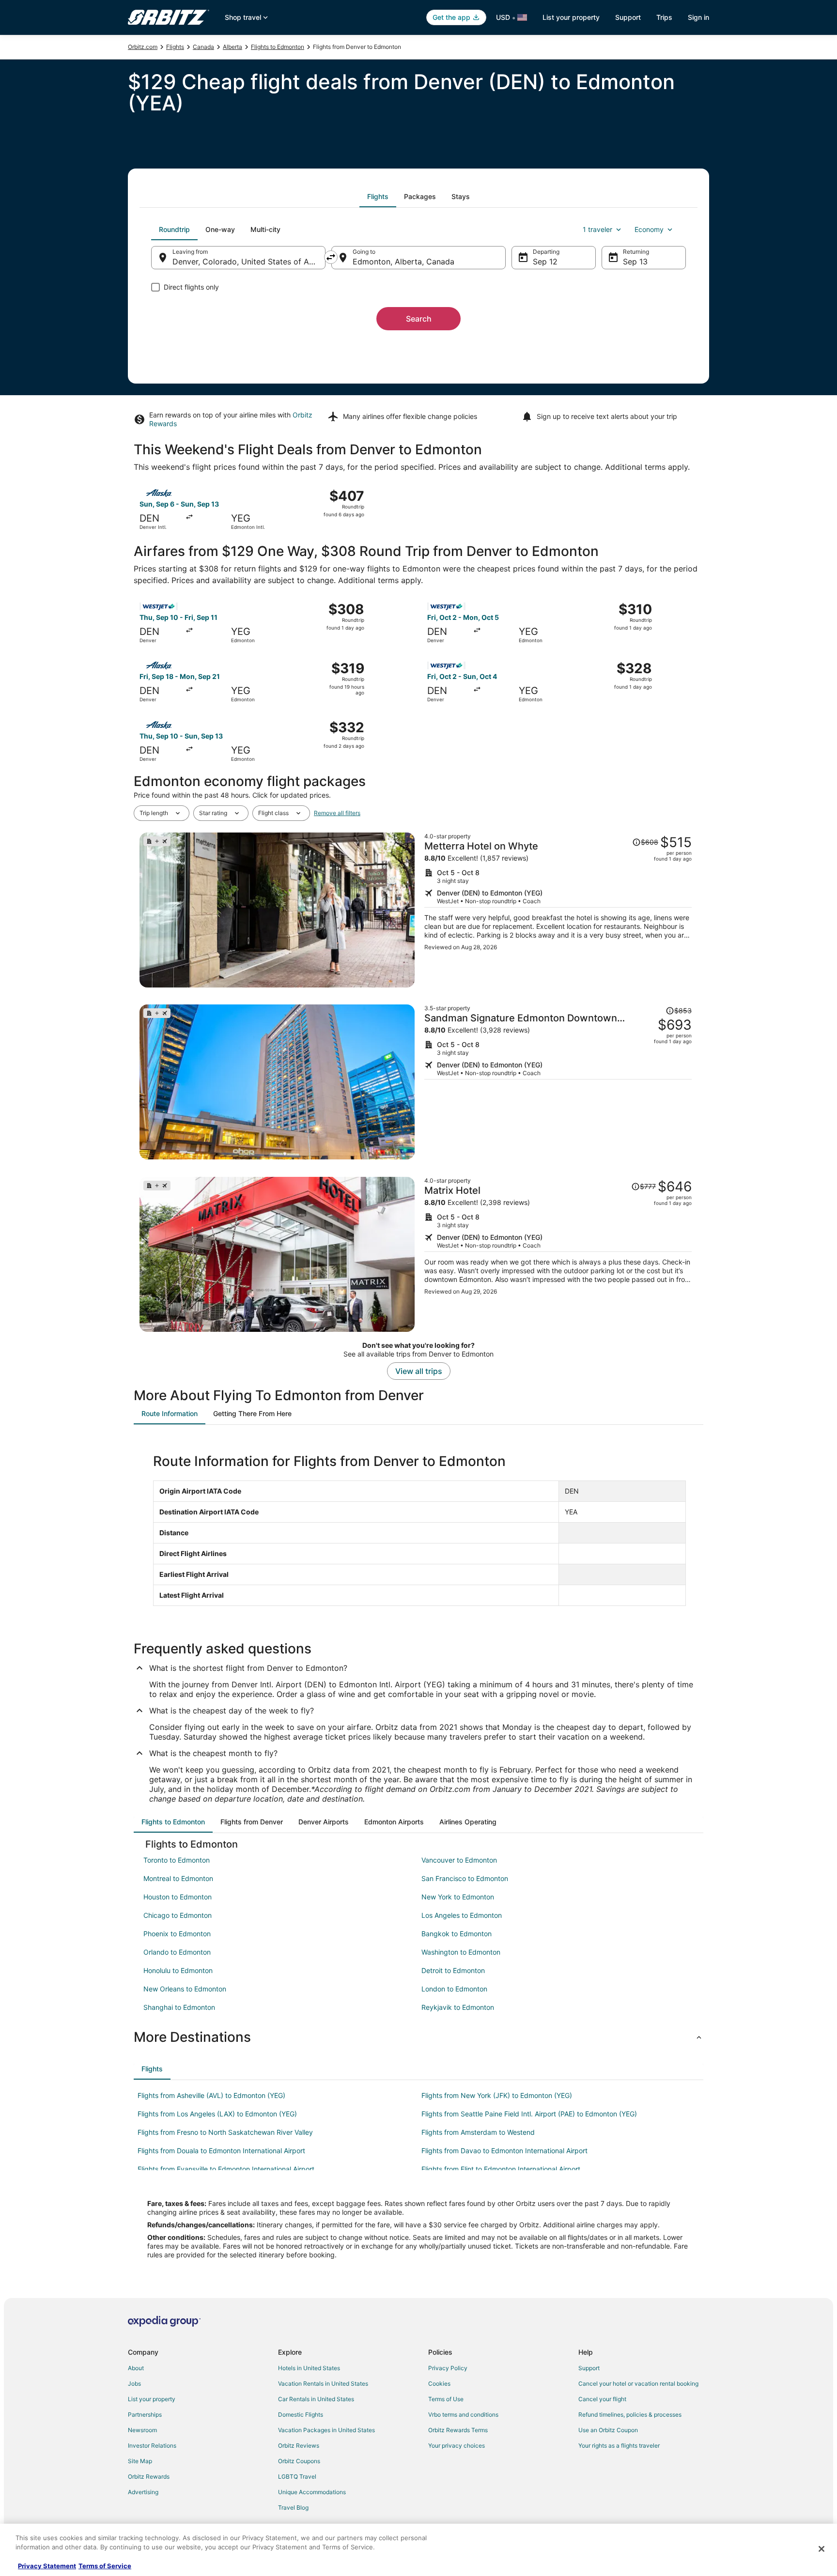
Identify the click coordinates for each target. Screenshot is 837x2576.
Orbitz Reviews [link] (299, 2445)
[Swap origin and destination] (331, 257)
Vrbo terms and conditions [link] (463, 2414)
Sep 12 (545, 262)
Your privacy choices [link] (457, 2445)
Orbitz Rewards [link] (149, 2476)
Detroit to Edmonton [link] (453, 1970)
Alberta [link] (232, 47)
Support (628, 17)
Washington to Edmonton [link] (461, 1952)
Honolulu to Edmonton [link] (178, 1970)
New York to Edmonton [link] (458, 1897)
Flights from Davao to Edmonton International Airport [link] (504, 2151)
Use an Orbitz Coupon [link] (608, 2430)
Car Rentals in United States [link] (316, 2399)
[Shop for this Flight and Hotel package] (558, 910)
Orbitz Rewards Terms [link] (458, 2430)
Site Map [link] (140, 2461)
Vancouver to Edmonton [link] (459, 1860)
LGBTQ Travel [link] (297, 2476)
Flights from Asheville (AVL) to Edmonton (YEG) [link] (211, 2095)
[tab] (378, 197)
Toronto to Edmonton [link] (177, 1860)
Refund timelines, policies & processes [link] (630, 2414)
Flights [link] (175, 47)
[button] (418, 2037)
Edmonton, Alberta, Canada (403, 262)
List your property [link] (152, 2399)
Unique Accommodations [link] (312, 2492)
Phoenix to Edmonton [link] (177, 1934)
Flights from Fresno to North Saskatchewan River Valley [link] (225, 2132)
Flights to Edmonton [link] (278, 47)
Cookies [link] (439, 2383)
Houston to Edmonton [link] (178, 1897)
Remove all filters (337, 813)
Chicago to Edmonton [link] (178, 1915)
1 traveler (597, 229)
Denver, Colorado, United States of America (249, 262)
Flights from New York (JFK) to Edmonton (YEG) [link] (497, 2095)
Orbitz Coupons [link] (299, 2461)
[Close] (821, 2549)
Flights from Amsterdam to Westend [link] (478, 2132)
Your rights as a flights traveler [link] (619, 2445)
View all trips (419, 1371)
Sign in (698, 17)
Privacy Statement (47, 2566)
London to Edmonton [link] (454, 1989)
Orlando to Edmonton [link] (177, 1952)
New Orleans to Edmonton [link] (185, 1989)
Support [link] (589, 2368)
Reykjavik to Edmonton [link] (458, 2007)
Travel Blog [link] (293, 2507)
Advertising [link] (143, 2492)
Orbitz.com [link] (143, 47)
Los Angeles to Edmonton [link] (462, 1915)
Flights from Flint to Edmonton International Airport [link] (501, 2169)
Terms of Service (105, 2566)
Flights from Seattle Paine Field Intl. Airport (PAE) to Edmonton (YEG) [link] (529, 2114)
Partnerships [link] (145, 2414)
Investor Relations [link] (152, 2445)
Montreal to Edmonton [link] (178, 1878)
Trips (664, 17)
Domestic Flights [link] (301, 2414)
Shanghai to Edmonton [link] (179, 2007)
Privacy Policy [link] (448, 2368)
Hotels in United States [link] (309, 2368)
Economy (649, 229)
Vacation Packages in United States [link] (326, 2430)
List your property (571, 17)
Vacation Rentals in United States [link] (323, 2383)
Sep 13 (635, 262)
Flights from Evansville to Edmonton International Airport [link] (226, 2169)
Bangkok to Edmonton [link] (457, 1934)
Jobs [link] (134, 2383)
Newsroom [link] (142, 2430)
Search (419, 319)
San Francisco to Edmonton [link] (465, 1878)
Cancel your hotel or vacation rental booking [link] (638, 2383)
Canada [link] (203, 47)
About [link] (136, 2368)
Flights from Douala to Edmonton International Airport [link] (221, 2151)
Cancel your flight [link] (602, 2399)
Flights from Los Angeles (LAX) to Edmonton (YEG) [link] (217, 2114)
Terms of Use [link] (446, 2399)
